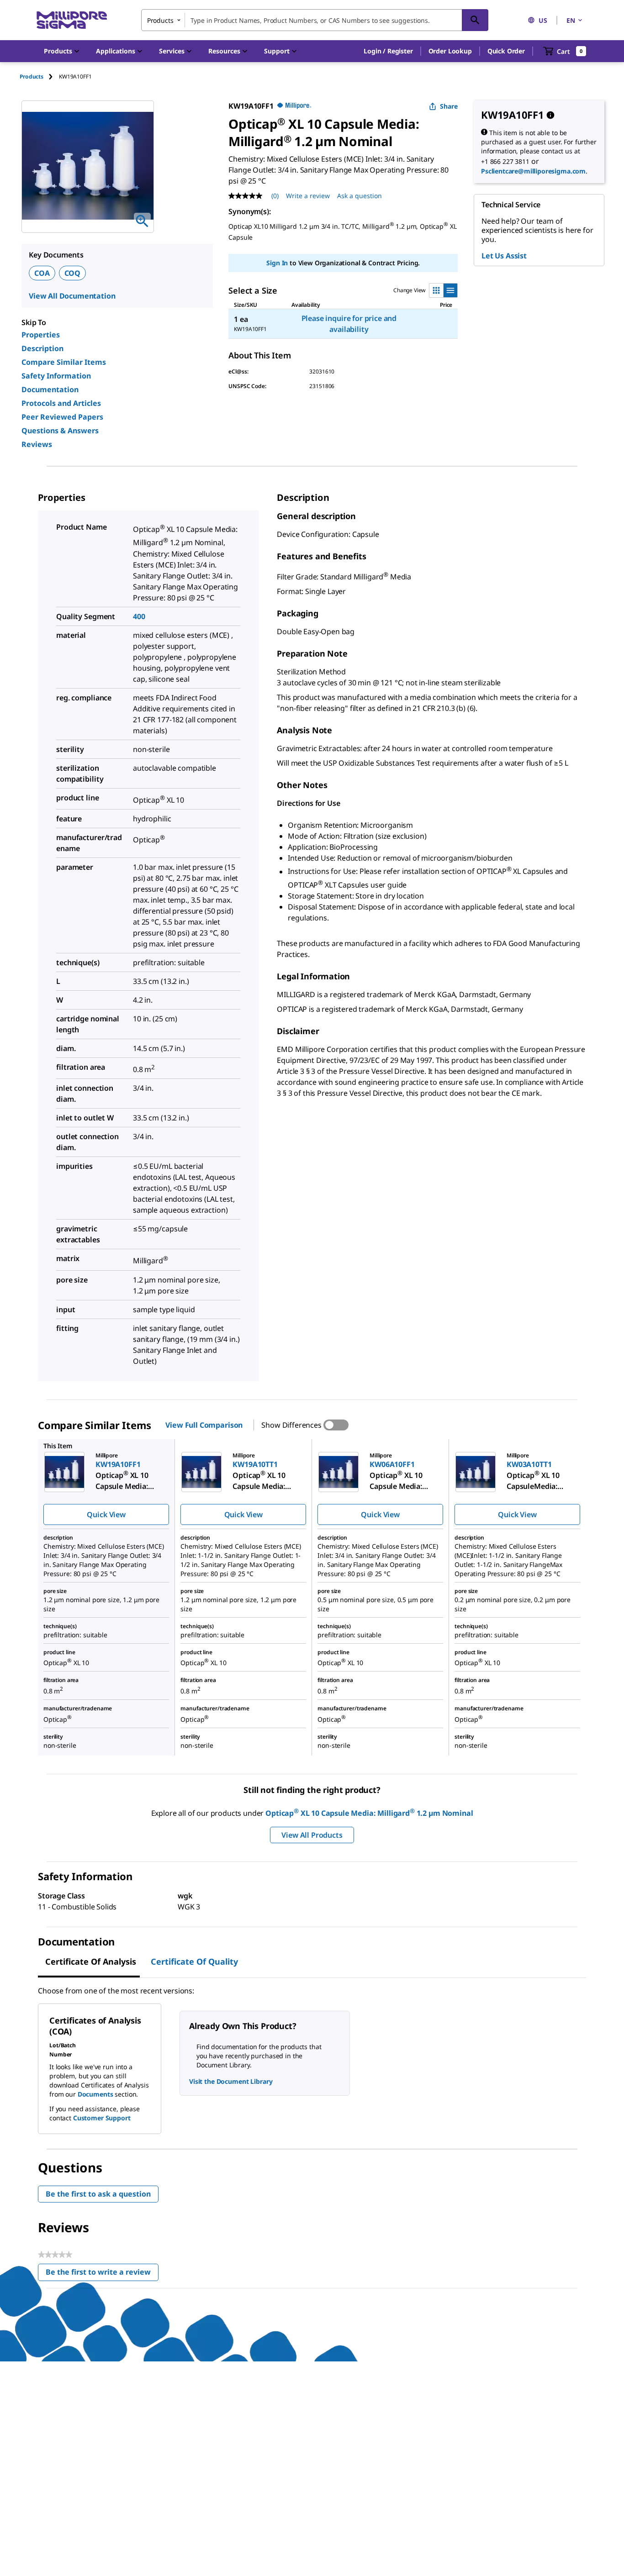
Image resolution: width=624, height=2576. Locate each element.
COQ (73, 273)
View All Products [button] (312, 1835)
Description (42, 348)
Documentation (50, 389)
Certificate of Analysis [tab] (91, 1961)
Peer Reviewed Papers (62, 417)
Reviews (37, 444)
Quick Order (506, 51)
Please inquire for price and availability (349, 324)
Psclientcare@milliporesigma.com (533, 171)
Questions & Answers (60, 431)
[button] (388, 51)
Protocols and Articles (61, 403)
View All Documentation (72, 296)
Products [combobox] (160, 20)
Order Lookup (450, 51)
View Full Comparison (204, 1425)
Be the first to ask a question (98, 2194)
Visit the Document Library (231, 2081)
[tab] (39, 76)
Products (32, 76)
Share (449, 106)
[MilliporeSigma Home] (72, 20)
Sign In (277, 263)
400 (139, 616)
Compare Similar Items (64, 362)
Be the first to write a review (102, 2274)
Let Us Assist (504, 256)
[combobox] (315, 20)
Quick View (106, 1514)
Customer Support (102, 2118)
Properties (41, 335)
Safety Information (56, 376)
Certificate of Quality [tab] (194, 1961)
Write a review (308, 196)
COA (42, 273)
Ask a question (360, 196)
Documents (95, 2094)
